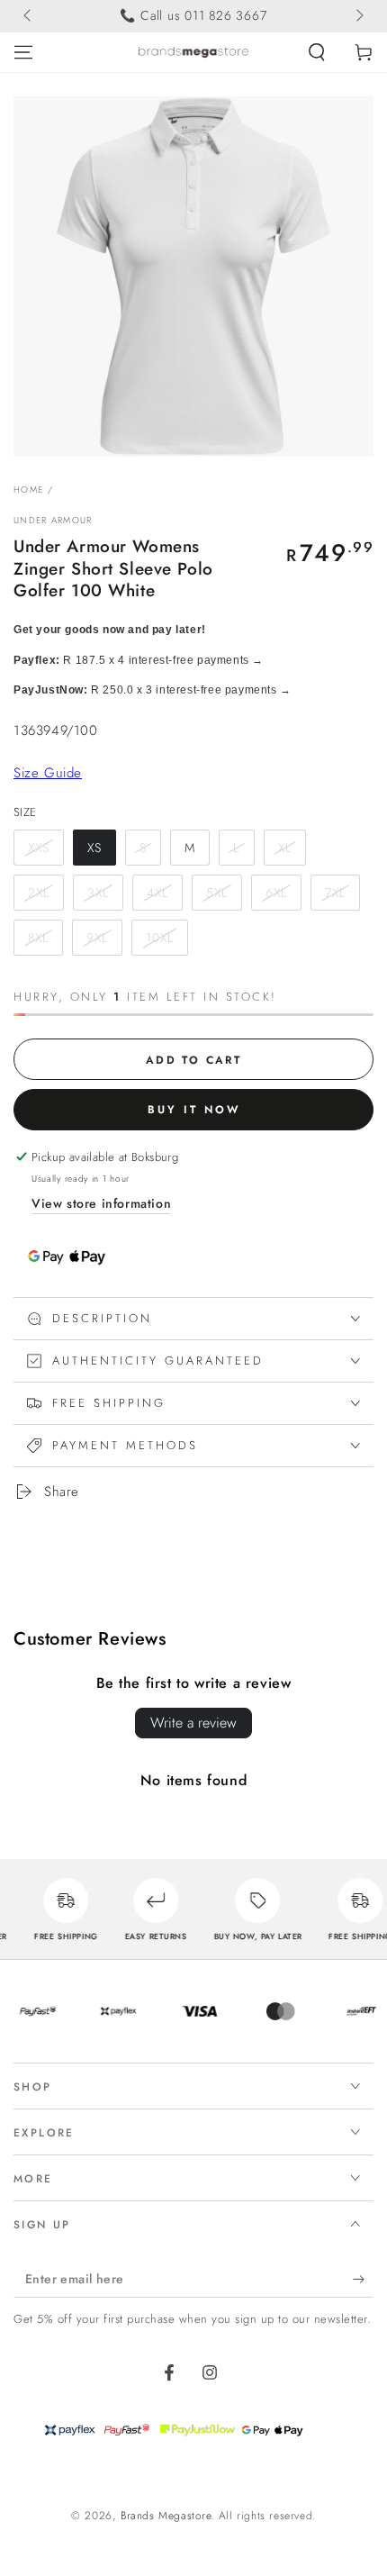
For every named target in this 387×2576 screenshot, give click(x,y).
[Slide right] (358, 16)
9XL (97, 938)
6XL (276, 893)
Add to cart (193, 1060)
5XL (217, 893)
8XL (38, 938)
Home (28, 490)
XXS (39, 848)
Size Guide (48, 773)
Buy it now (194, 1110)
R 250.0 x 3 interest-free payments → (153, 690)
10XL (160, 938)
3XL (98, 893)
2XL (39, 893)
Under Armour (53, 521)
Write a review (193, 1723)
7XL (335, 893)
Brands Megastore (166, 2516)
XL (285, 848)
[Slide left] (29, 16)
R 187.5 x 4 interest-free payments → (139, 660)
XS (94, 848)
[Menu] (23, 52)
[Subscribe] (363, 2280)
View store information (101, 1203)
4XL (157, 893)
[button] (317, 52)
